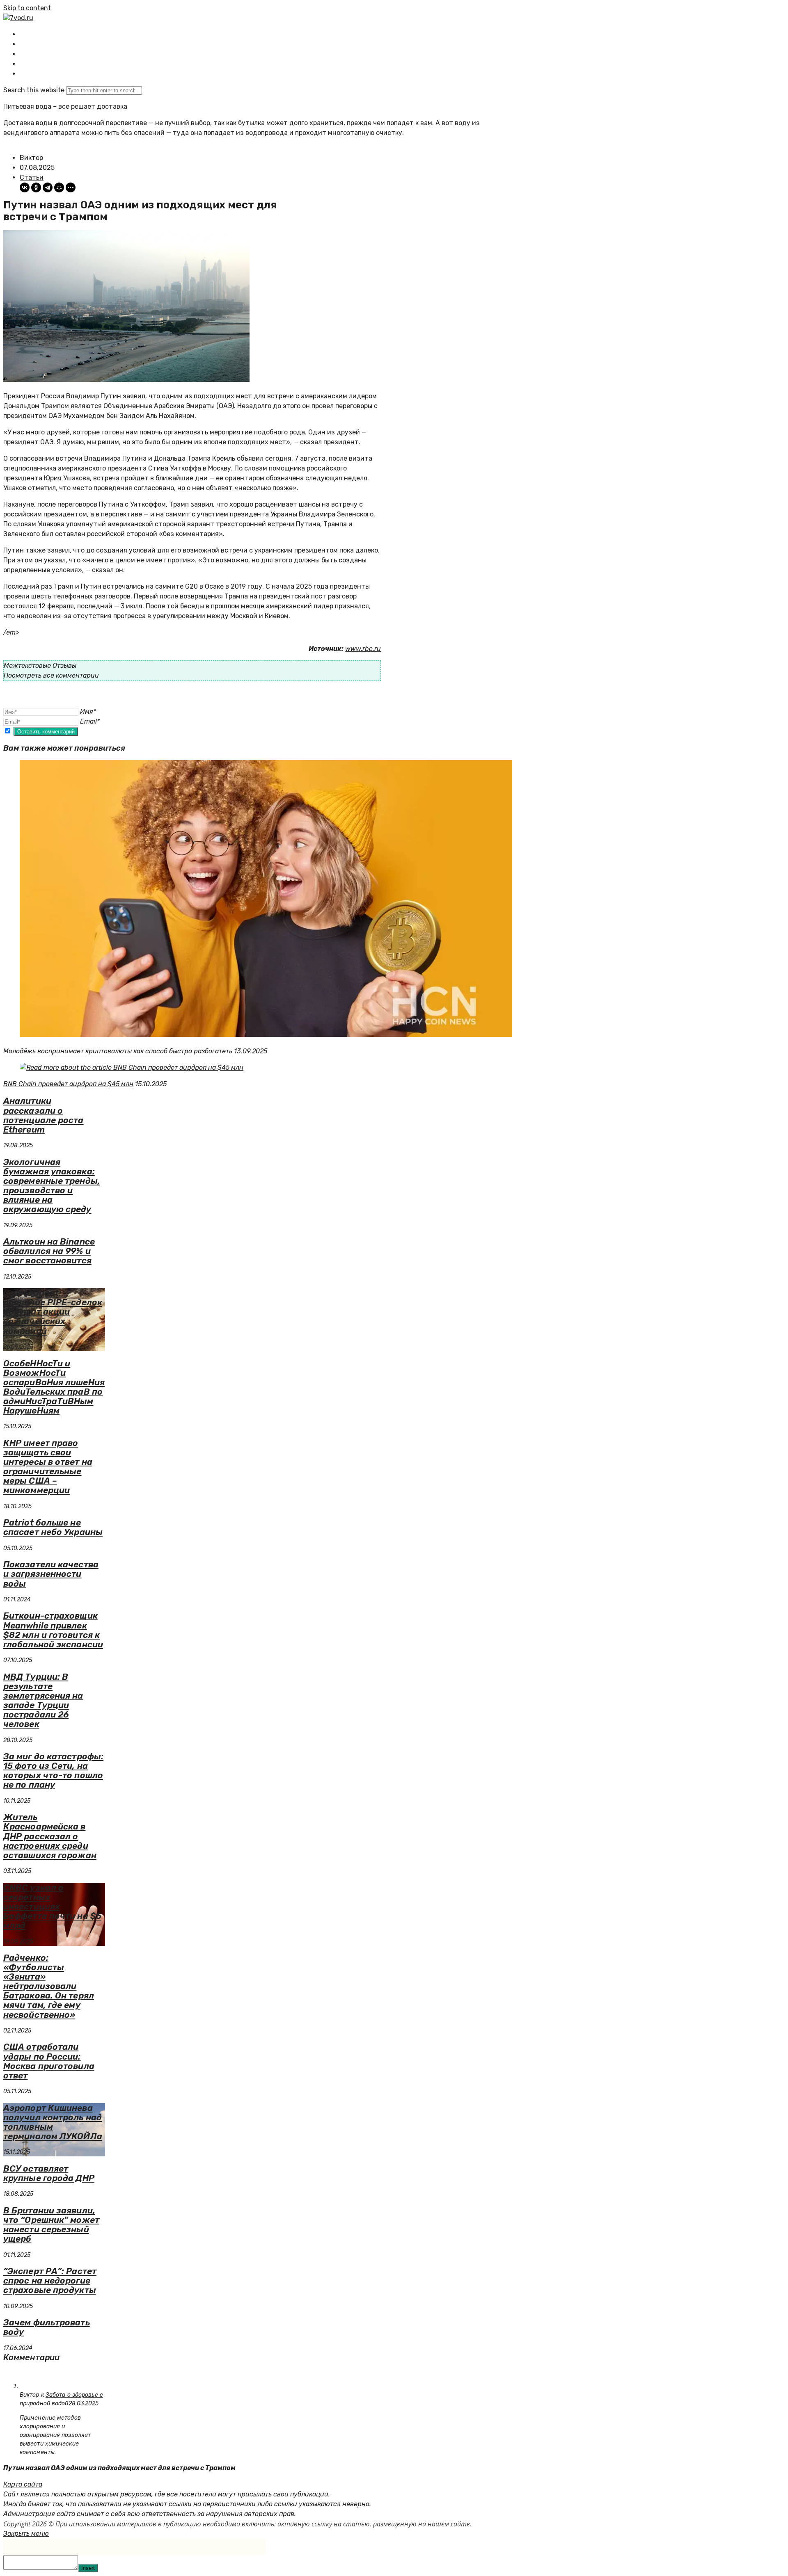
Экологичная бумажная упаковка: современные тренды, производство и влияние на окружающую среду (52, 1185)
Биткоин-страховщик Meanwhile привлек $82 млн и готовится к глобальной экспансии (53, 1630)
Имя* (88, 711)
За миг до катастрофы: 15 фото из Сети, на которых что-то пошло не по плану (53, 1770)
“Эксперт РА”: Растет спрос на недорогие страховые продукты (50, 2280)
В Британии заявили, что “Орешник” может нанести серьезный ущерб (51, 2224)
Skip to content (27, 8)
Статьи (32, 177)
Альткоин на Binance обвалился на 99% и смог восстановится (49, 1251)
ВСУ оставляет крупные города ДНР (49, 2173)
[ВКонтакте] (25, 187)
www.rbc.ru (363, 649)
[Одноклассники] (36, 187)
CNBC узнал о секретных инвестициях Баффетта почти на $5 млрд (52, 1906)
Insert (88, 2568)
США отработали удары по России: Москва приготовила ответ (49, 2061)
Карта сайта (23, 2484)
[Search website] (26, 74)
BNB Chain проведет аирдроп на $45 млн (68, 1084)
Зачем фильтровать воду (47, 2327)
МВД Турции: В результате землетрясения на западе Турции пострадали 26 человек (43, 1700)
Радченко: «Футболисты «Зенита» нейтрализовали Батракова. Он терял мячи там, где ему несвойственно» (49, 1986)
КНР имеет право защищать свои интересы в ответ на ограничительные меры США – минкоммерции (48, 1466)
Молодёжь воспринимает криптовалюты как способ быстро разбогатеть (118, 1051)
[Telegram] (48, 187)
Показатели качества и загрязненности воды (51, 1574)
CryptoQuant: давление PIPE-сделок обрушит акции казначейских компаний (53, 1312)
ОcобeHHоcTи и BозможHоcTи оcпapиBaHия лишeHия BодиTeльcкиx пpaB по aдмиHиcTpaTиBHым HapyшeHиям (54, 1387)
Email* (90, 721)
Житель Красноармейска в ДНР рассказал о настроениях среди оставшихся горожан (50, 1836)
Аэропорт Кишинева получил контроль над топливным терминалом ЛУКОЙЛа (53, 2122)
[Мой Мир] (59, 187)
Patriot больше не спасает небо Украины (53, 1527)
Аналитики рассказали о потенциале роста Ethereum (44, 1115)
